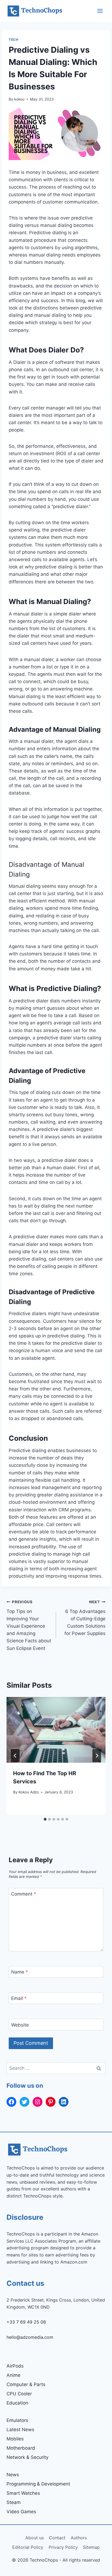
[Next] (97, 1756)
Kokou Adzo (29, 1792)
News (13, 2475)
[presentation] (56, 1730)
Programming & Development (38, 2484)
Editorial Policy (28, 2547)
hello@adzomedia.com (30, 2337)
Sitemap (91, 2547)
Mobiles (15, 2439)
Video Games (21, 2512)
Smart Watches (23, 2493)
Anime (13, 2375)
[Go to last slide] (15, 1756)
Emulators (17, 2420)
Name (20, 1972)
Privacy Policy (63, 2547)
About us (35, 2538)
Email (19, 1998)
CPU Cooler (19, 2394)
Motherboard (21, 2448)
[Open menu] (100, 11)
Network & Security (27, 2457)
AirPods (15, 2366)
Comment (24, 1894)
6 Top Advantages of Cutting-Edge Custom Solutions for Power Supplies (85, 1618)
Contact (57, 2538)
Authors (79, 2538)
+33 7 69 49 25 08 (26, 2322)
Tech (13, 40)
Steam (14, 2502)
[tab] (45, 1819)
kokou (19, 99)
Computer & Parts (26, 2384)
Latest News (20, 2430)
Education (17, 2403)
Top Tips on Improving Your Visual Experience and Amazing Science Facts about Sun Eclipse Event (29, 1625)
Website (20, 2025)
